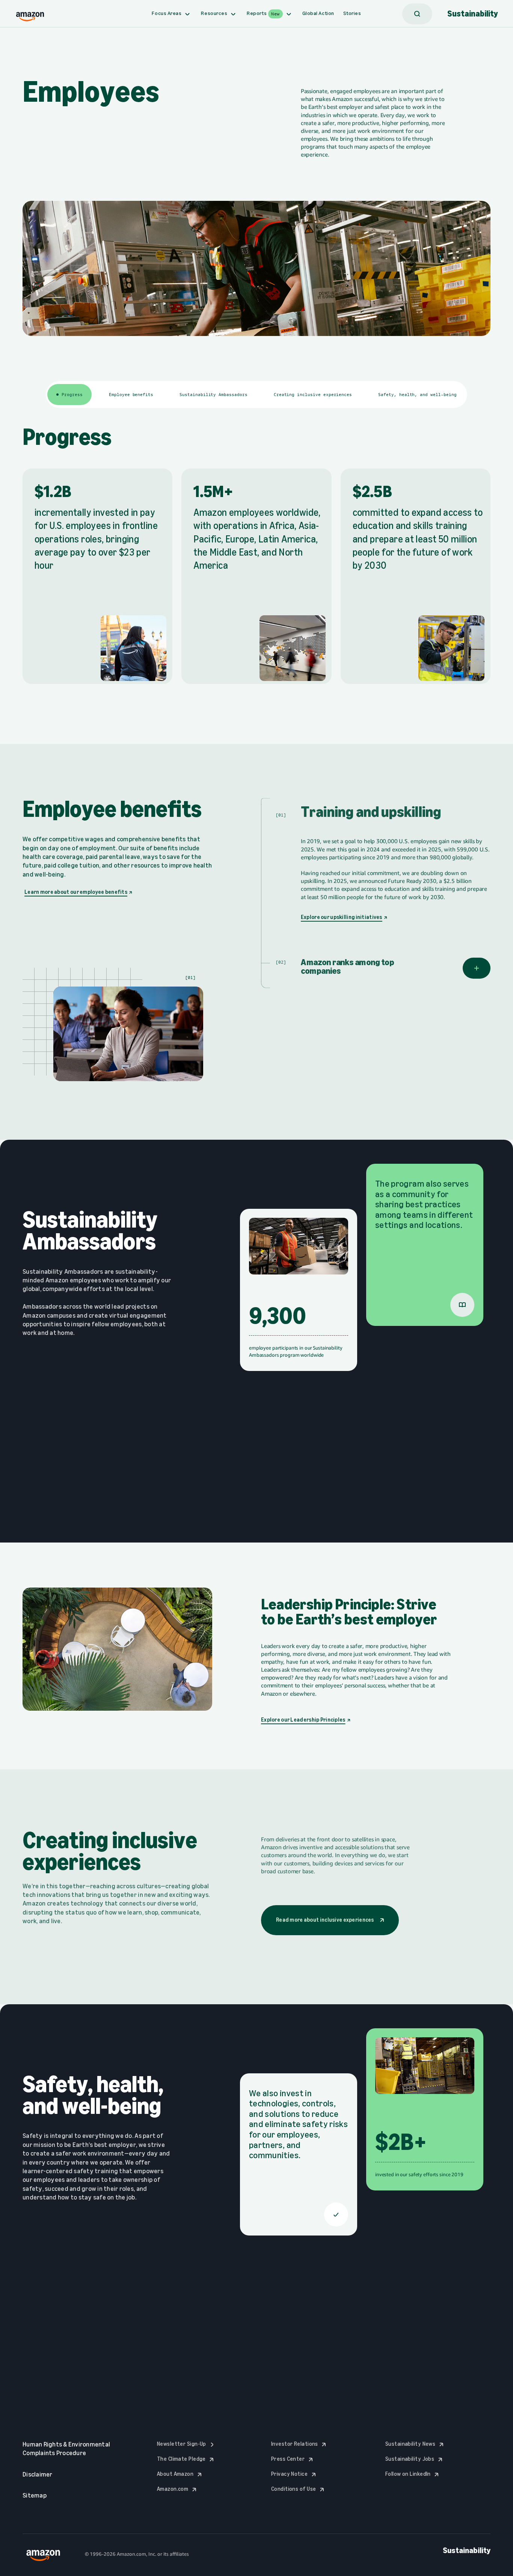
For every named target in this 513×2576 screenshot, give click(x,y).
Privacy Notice (295, 2474)
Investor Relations (300, 2444)
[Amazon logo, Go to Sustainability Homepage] (30, 14)
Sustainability (473, 14)
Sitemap (35, 2495)
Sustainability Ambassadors (213, 395)
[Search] (417, 14)
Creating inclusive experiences (313, 395)
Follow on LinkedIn (413, 2474)
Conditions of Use (299, 2489)
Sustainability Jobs (415, 2459)
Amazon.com (178, 2489)
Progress (72, 395)
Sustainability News (416, 2444)
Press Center (293, 2459)
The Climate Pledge (186, 2459)
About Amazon (180, 2474)
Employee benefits (131, 395)
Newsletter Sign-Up (187, 2444)
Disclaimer (38, 2474)
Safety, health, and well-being (417, 395)
